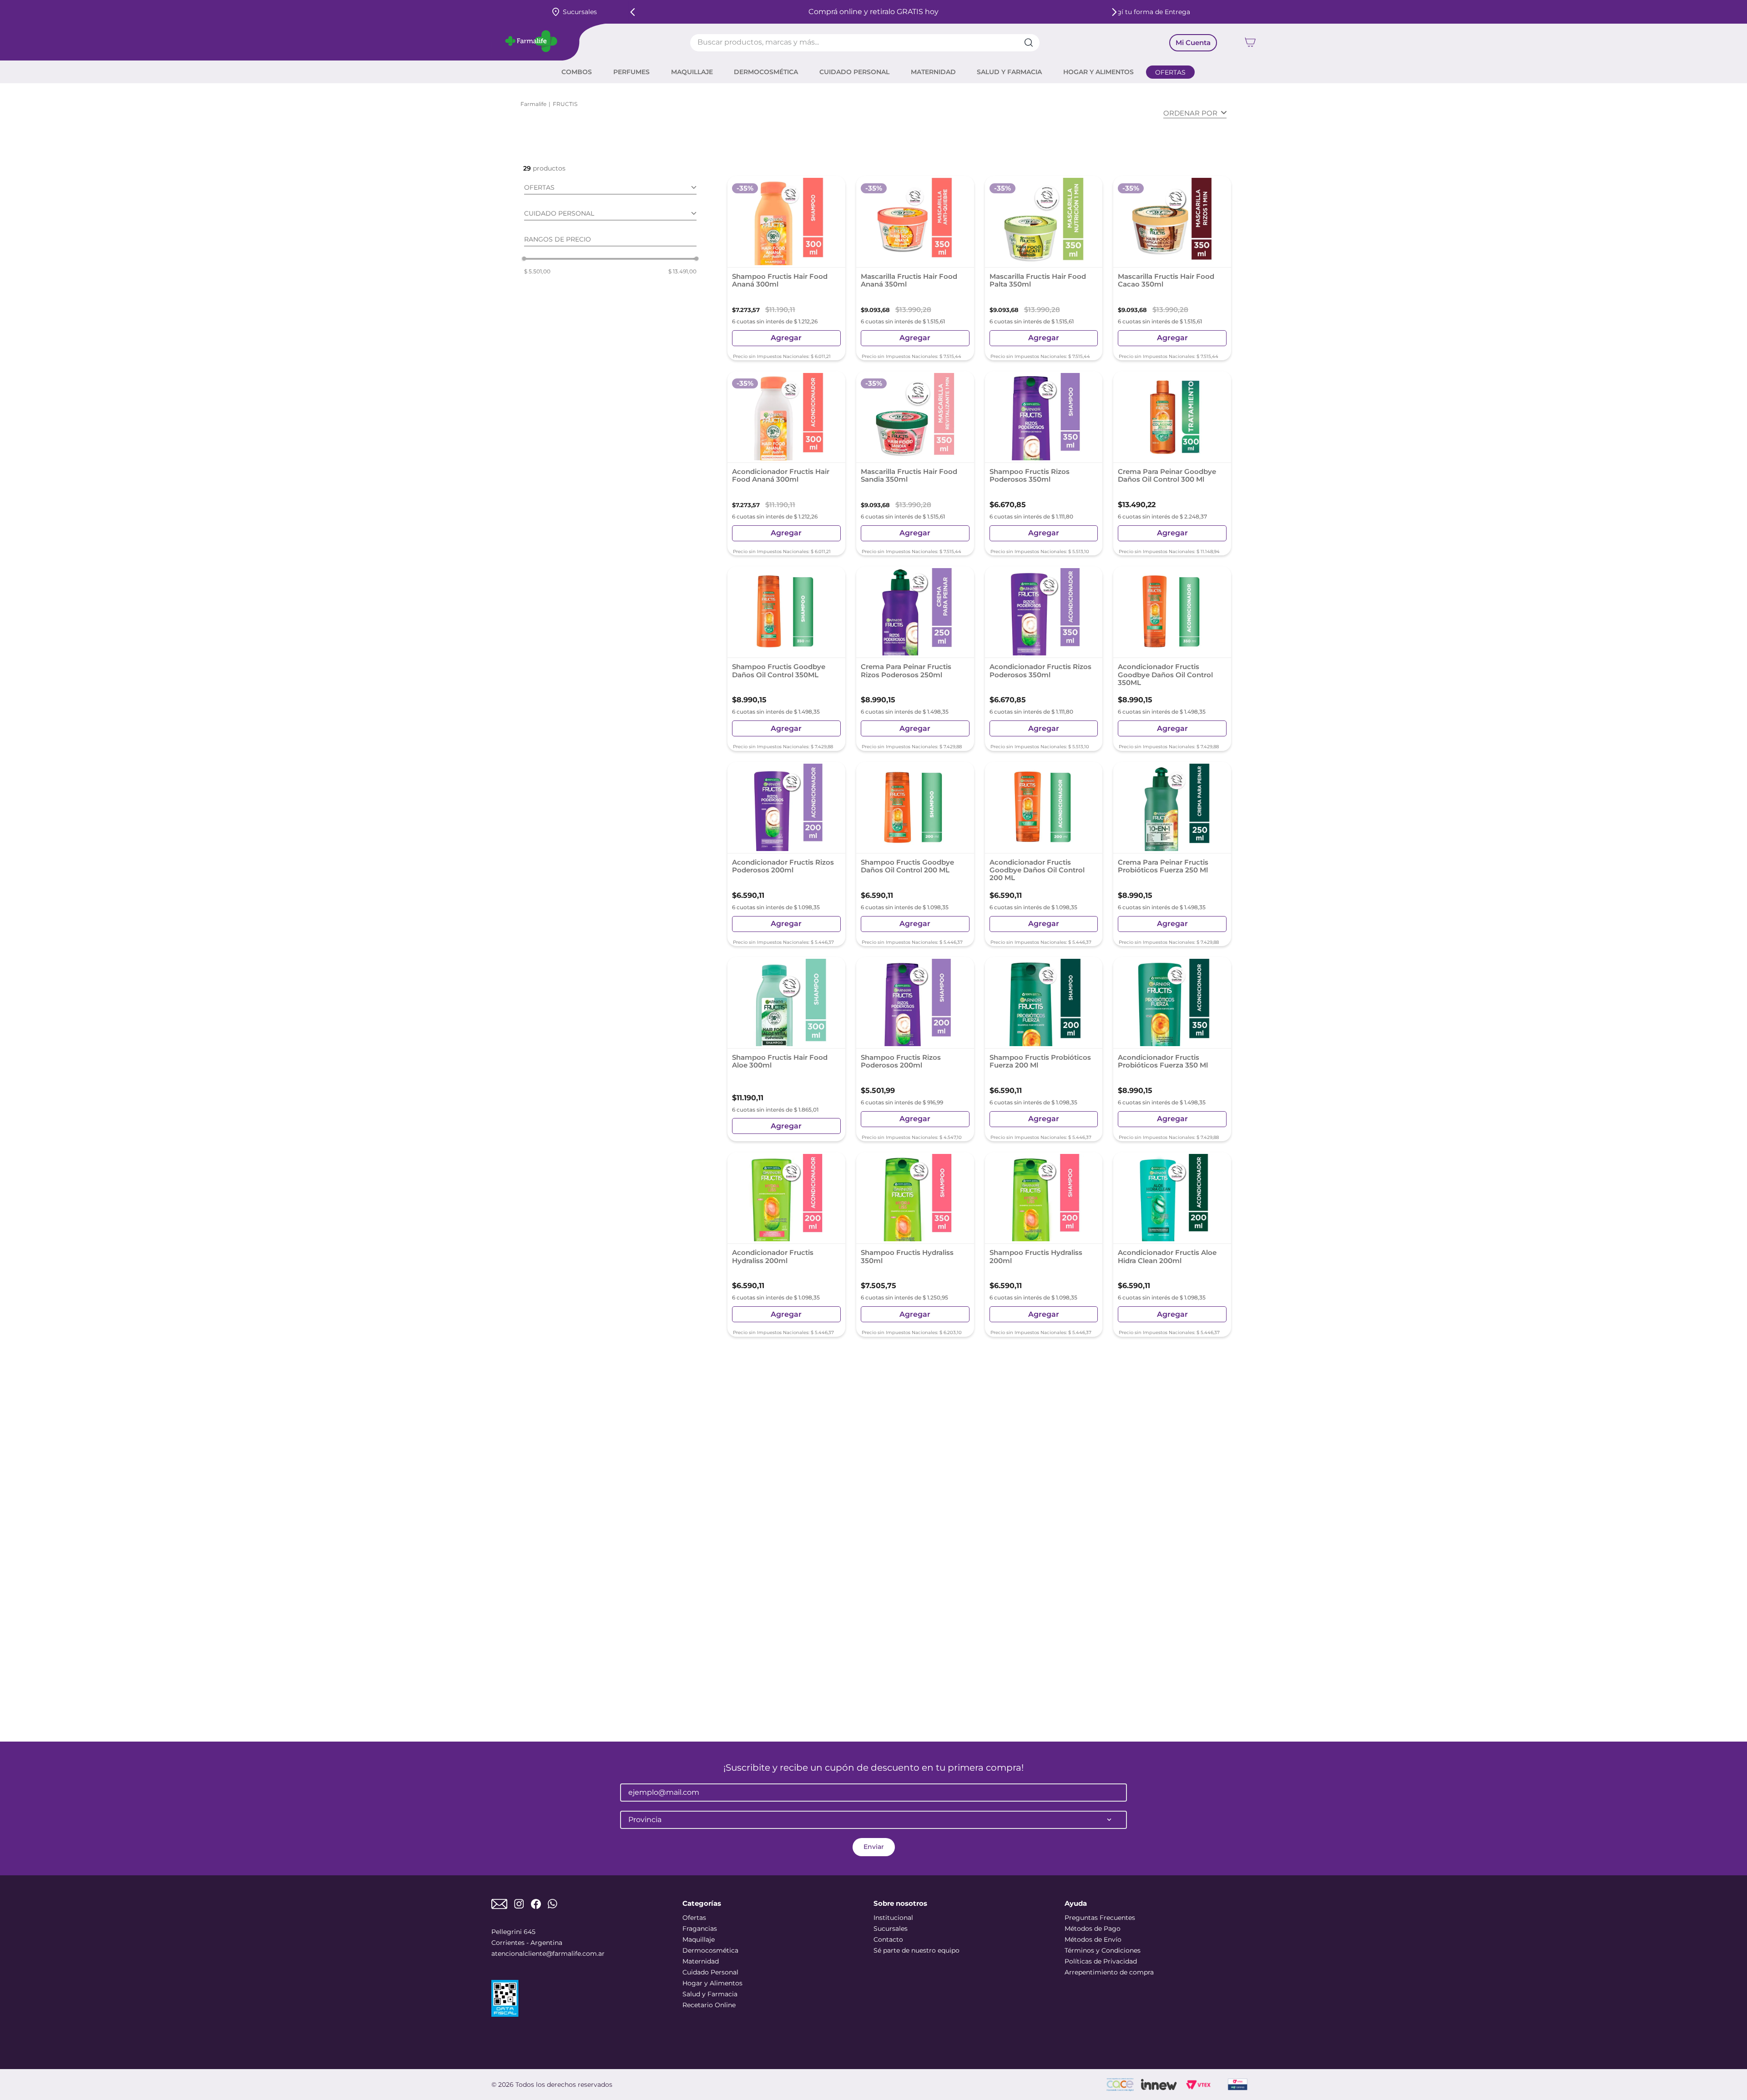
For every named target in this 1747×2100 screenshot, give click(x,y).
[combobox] (865, 43)
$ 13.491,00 (682, 272)
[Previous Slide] (633, 12)
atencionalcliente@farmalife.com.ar (548, 1954)
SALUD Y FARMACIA (1009, 72)
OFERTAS (1170, 72)
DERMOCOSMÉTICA (766, 72)
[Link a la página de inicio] (533, 104)
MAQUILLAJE (692, 72)
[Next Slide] (1114, 12)
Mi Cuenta (1193, 43)
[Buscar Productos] (1032, 43)
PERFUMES (631, 72)
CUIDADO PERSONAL (854, 72)
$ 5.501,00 (537, 272)
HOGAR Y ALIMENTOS (1098, 72)
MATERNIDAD (933, 72)
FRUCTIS (565, 104)
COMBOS (577, 72)
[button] (610, 189)
